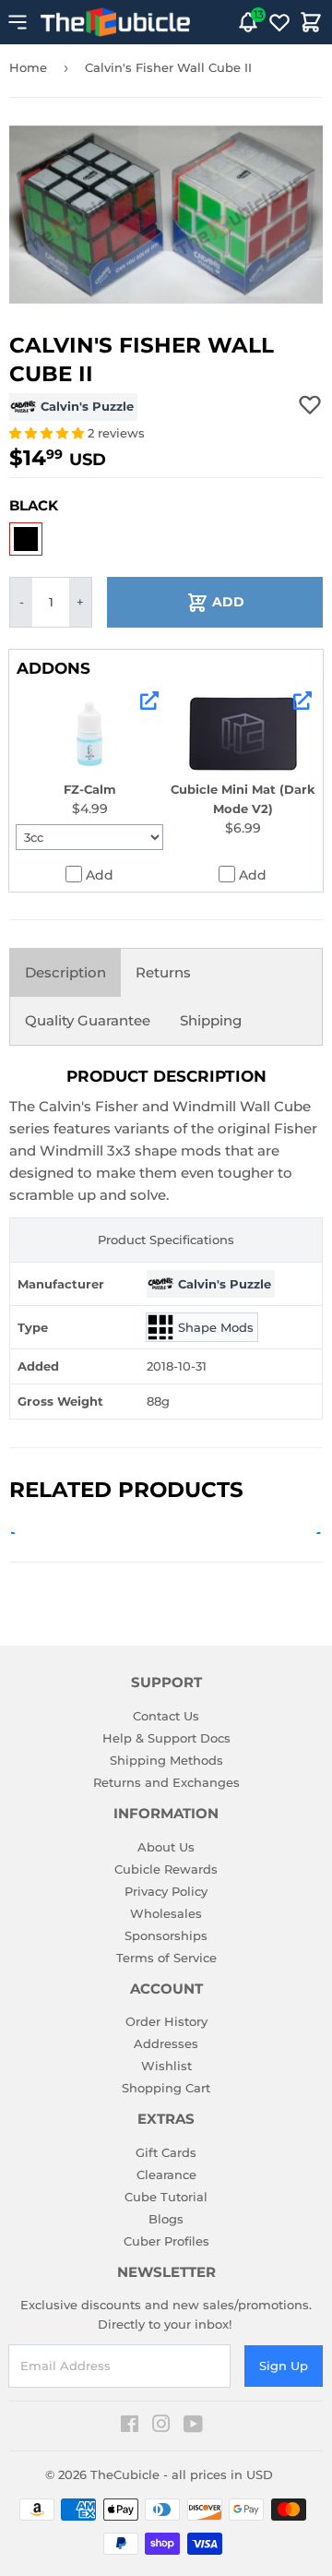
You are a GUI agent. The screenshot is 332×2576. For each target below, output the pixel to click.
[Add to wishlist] (310, 404)
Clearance (166, 2175)
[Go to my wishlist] (279, 22)
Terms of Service (166, 1958)
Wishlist (166, 2066)
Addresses (166, 2043)
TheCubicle (125, 2474)
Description (65, 972)
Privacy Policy (166, 1891)
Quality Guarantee (88, 1020)
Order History (166, 2021)
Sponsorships (166, 1935)
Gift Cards (166, 2152)
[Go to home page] (115, 22)
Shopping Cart (166, 2088)
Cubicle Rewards (166, 1869)
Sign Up (284, 2366)
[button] (48, 433)
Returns (163, 972)
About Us (166, 1847)
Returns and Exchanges (166, 1782)
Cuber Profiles (166, 2241)
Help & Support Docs (166, 1738)
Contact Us (166, 1716)
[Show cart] (311, 22)
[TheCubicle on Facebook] (130, 2426)
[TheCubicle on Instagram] (161, 2426)
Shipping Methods (166, 1760)
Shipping (211, 1020)
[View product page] (149, 701)
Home (28, 67)
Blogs (166, 2219)
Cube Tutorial (166, 2197)
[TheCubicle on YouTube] (193, 2426)
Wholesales (166, 1913)
